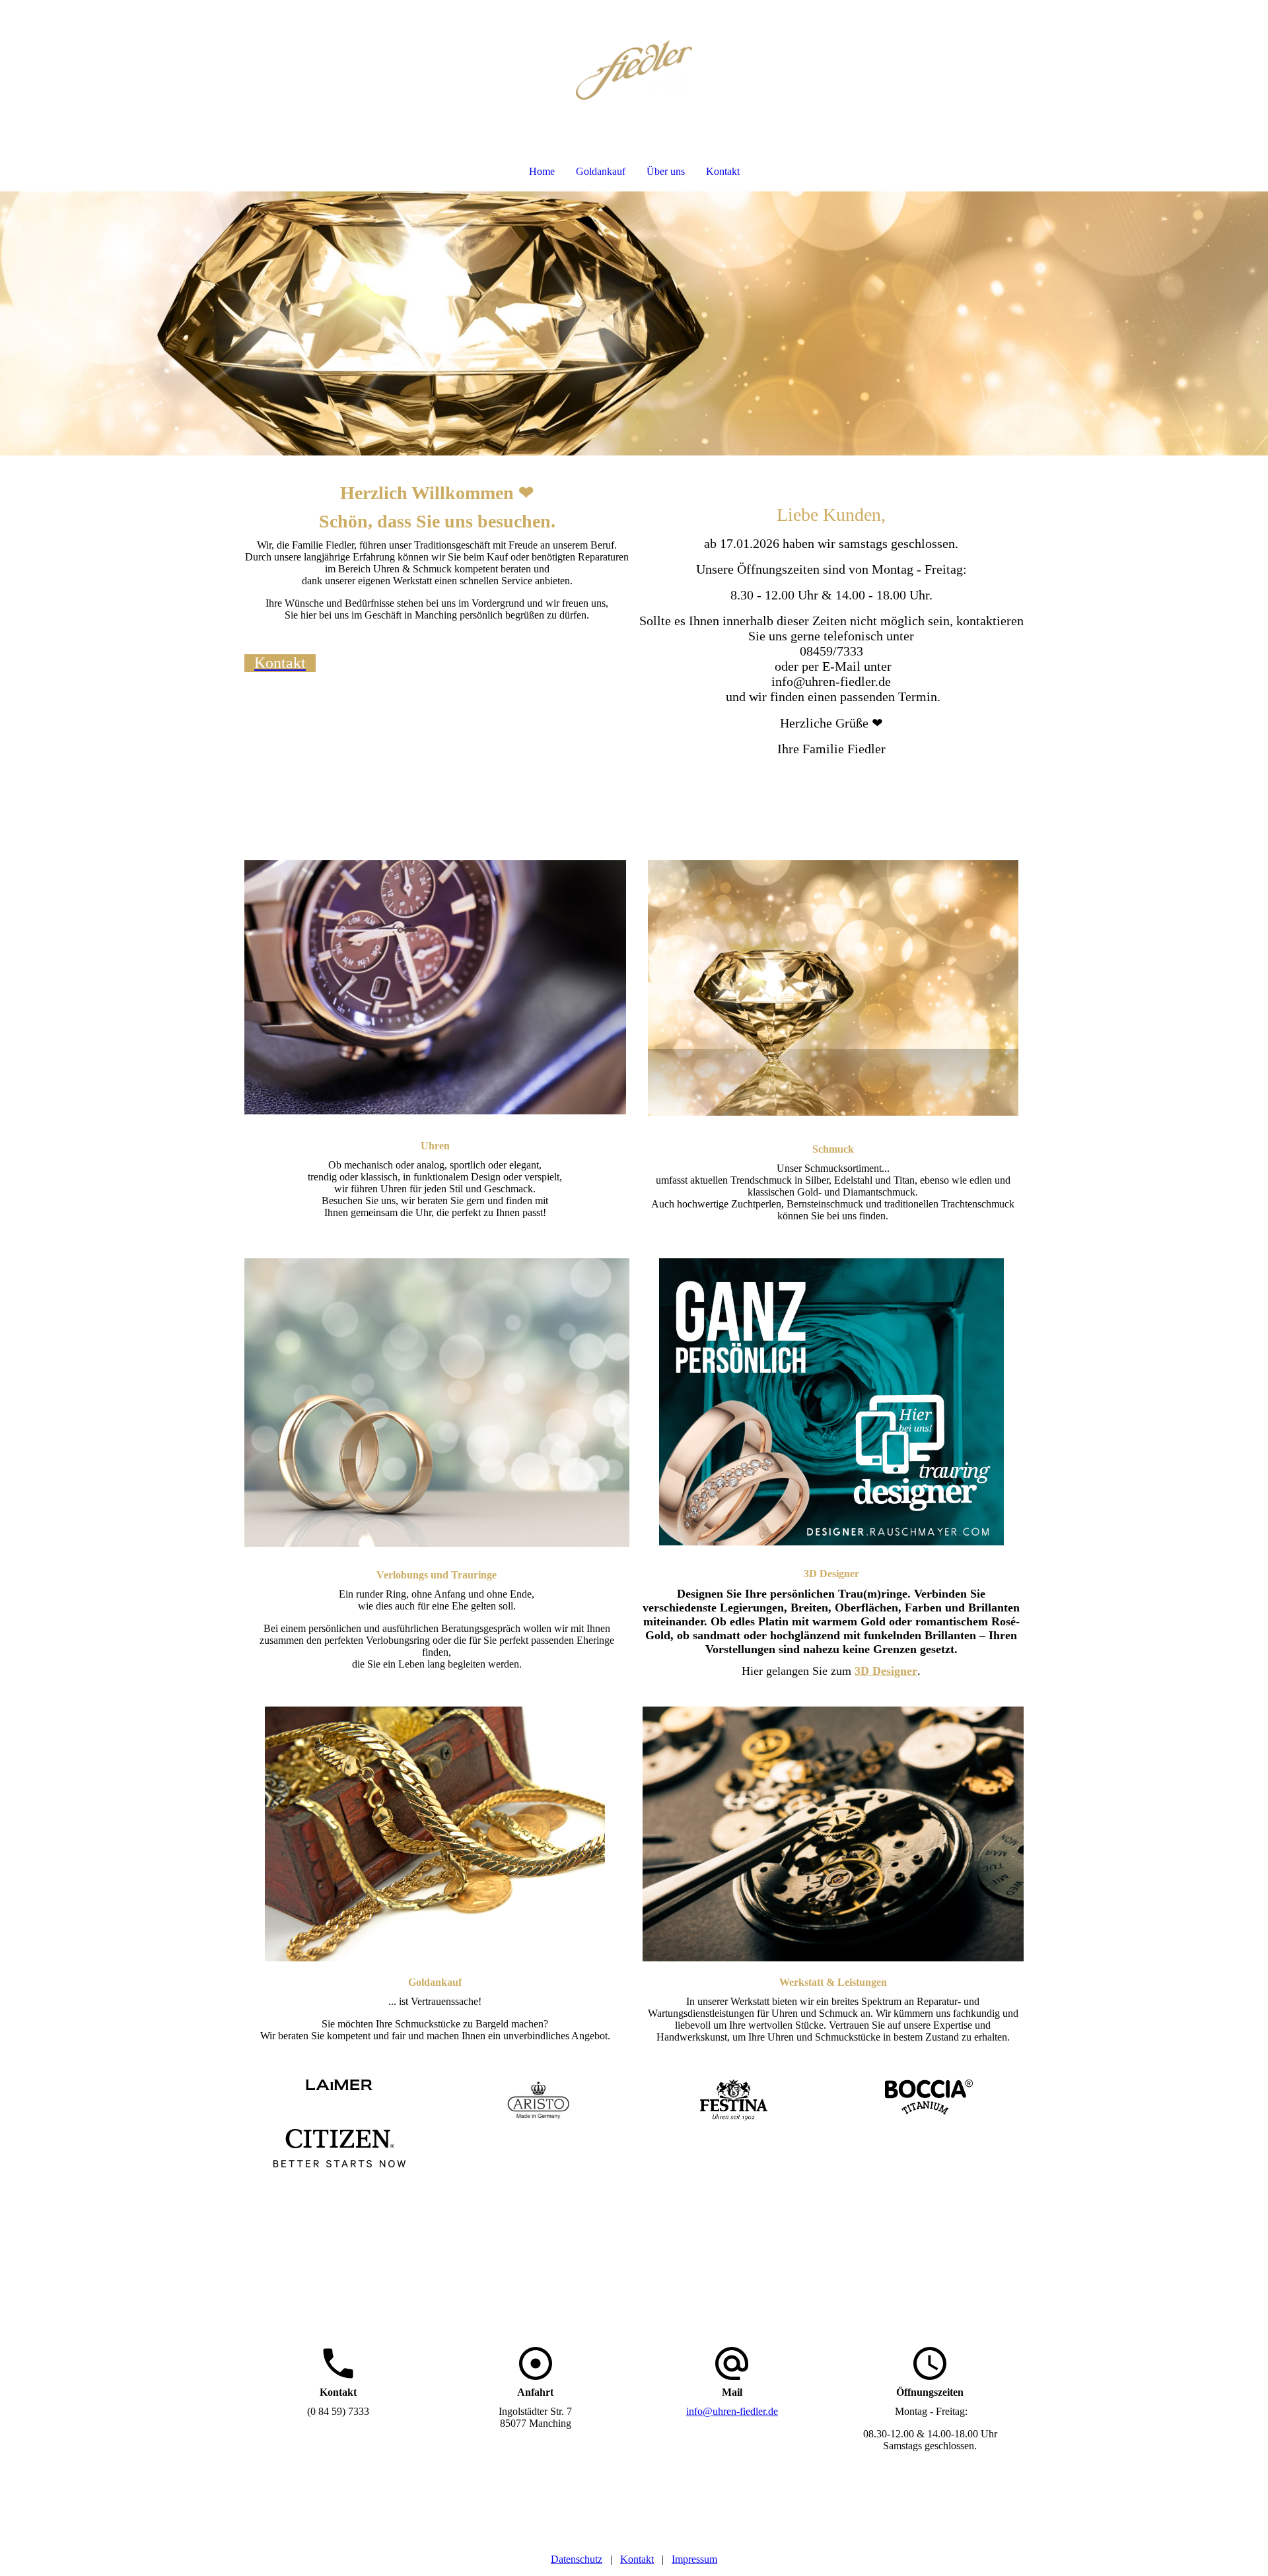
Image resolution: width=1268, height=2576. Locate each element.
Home (542, 171)
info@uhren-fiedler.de (732, 2411)
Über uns (666, 171)
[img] (634, 70)
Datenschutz (577, 2559)
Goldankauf (601, 171)
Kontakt (723, 171)
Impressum (694, 2559)
